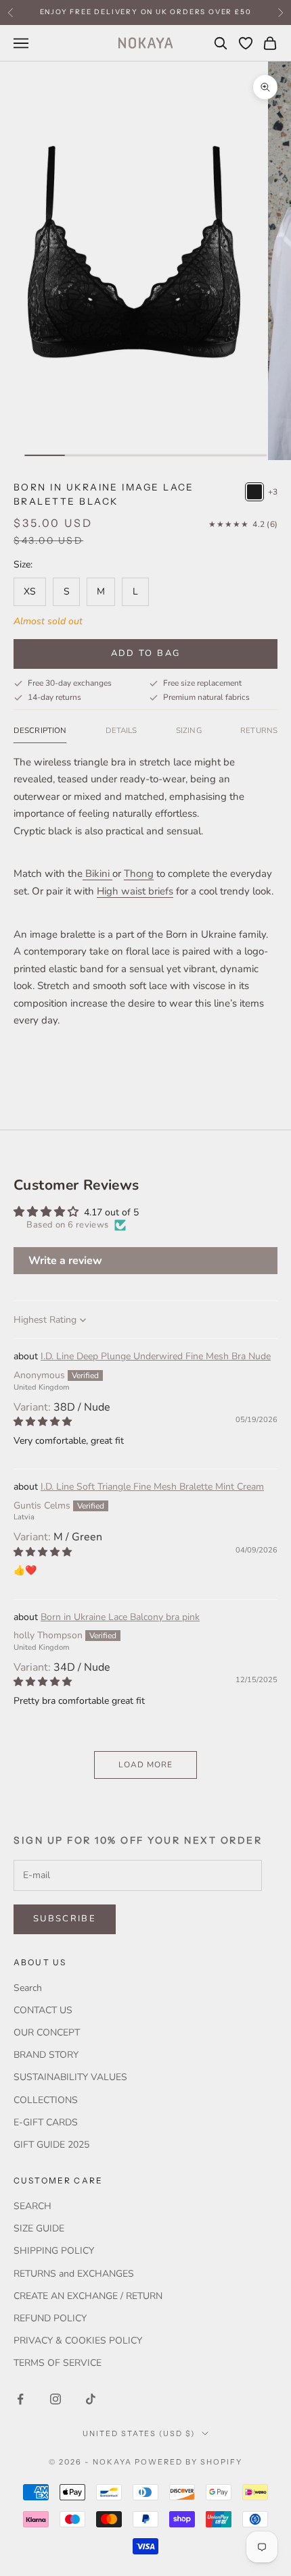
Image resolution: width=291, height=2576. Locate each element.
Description (40, 730)
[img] (43, 1422)
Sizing (189, 730)
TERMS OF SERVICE (58, 2363)
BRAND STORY (46, 2055)
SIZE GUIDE (39, 2228)
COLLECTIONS (46, 2100)
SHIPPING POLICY (54, 2251)
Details (121, 730)
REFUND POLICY (50, 2318)
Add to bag (145, 653)
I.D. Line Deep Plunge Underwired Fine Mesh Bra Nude (156, 1356)
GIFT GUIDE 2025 (51, 2145)
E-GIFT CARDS (46, 2122)
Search (28, 1988)
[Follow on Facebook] (20, 2399)
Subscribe (65, 1919)
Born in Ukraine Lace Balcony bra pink (120, 1617)
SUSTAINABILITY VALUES (70, 2077)
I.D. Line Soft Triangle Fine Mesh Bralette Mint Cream (152, 1487)
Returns (259, 730)
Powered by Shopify (188, 2462)
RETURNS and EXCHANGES (74, 2274)
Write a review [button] (65, 1261)
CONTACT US (43, 2010)
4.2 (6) (243, 524)
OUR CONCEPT (47, 2032)
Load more (145, 1765)
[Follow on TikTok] (91, 2399)
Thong (139, 874)
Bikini (97, 874)
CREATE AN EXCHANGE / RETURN (88, 2296)
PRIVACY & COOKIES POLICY (78, 2341)
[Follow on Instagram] (55, 2399)
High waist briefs (135, 891)
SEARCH (32, 2206)
